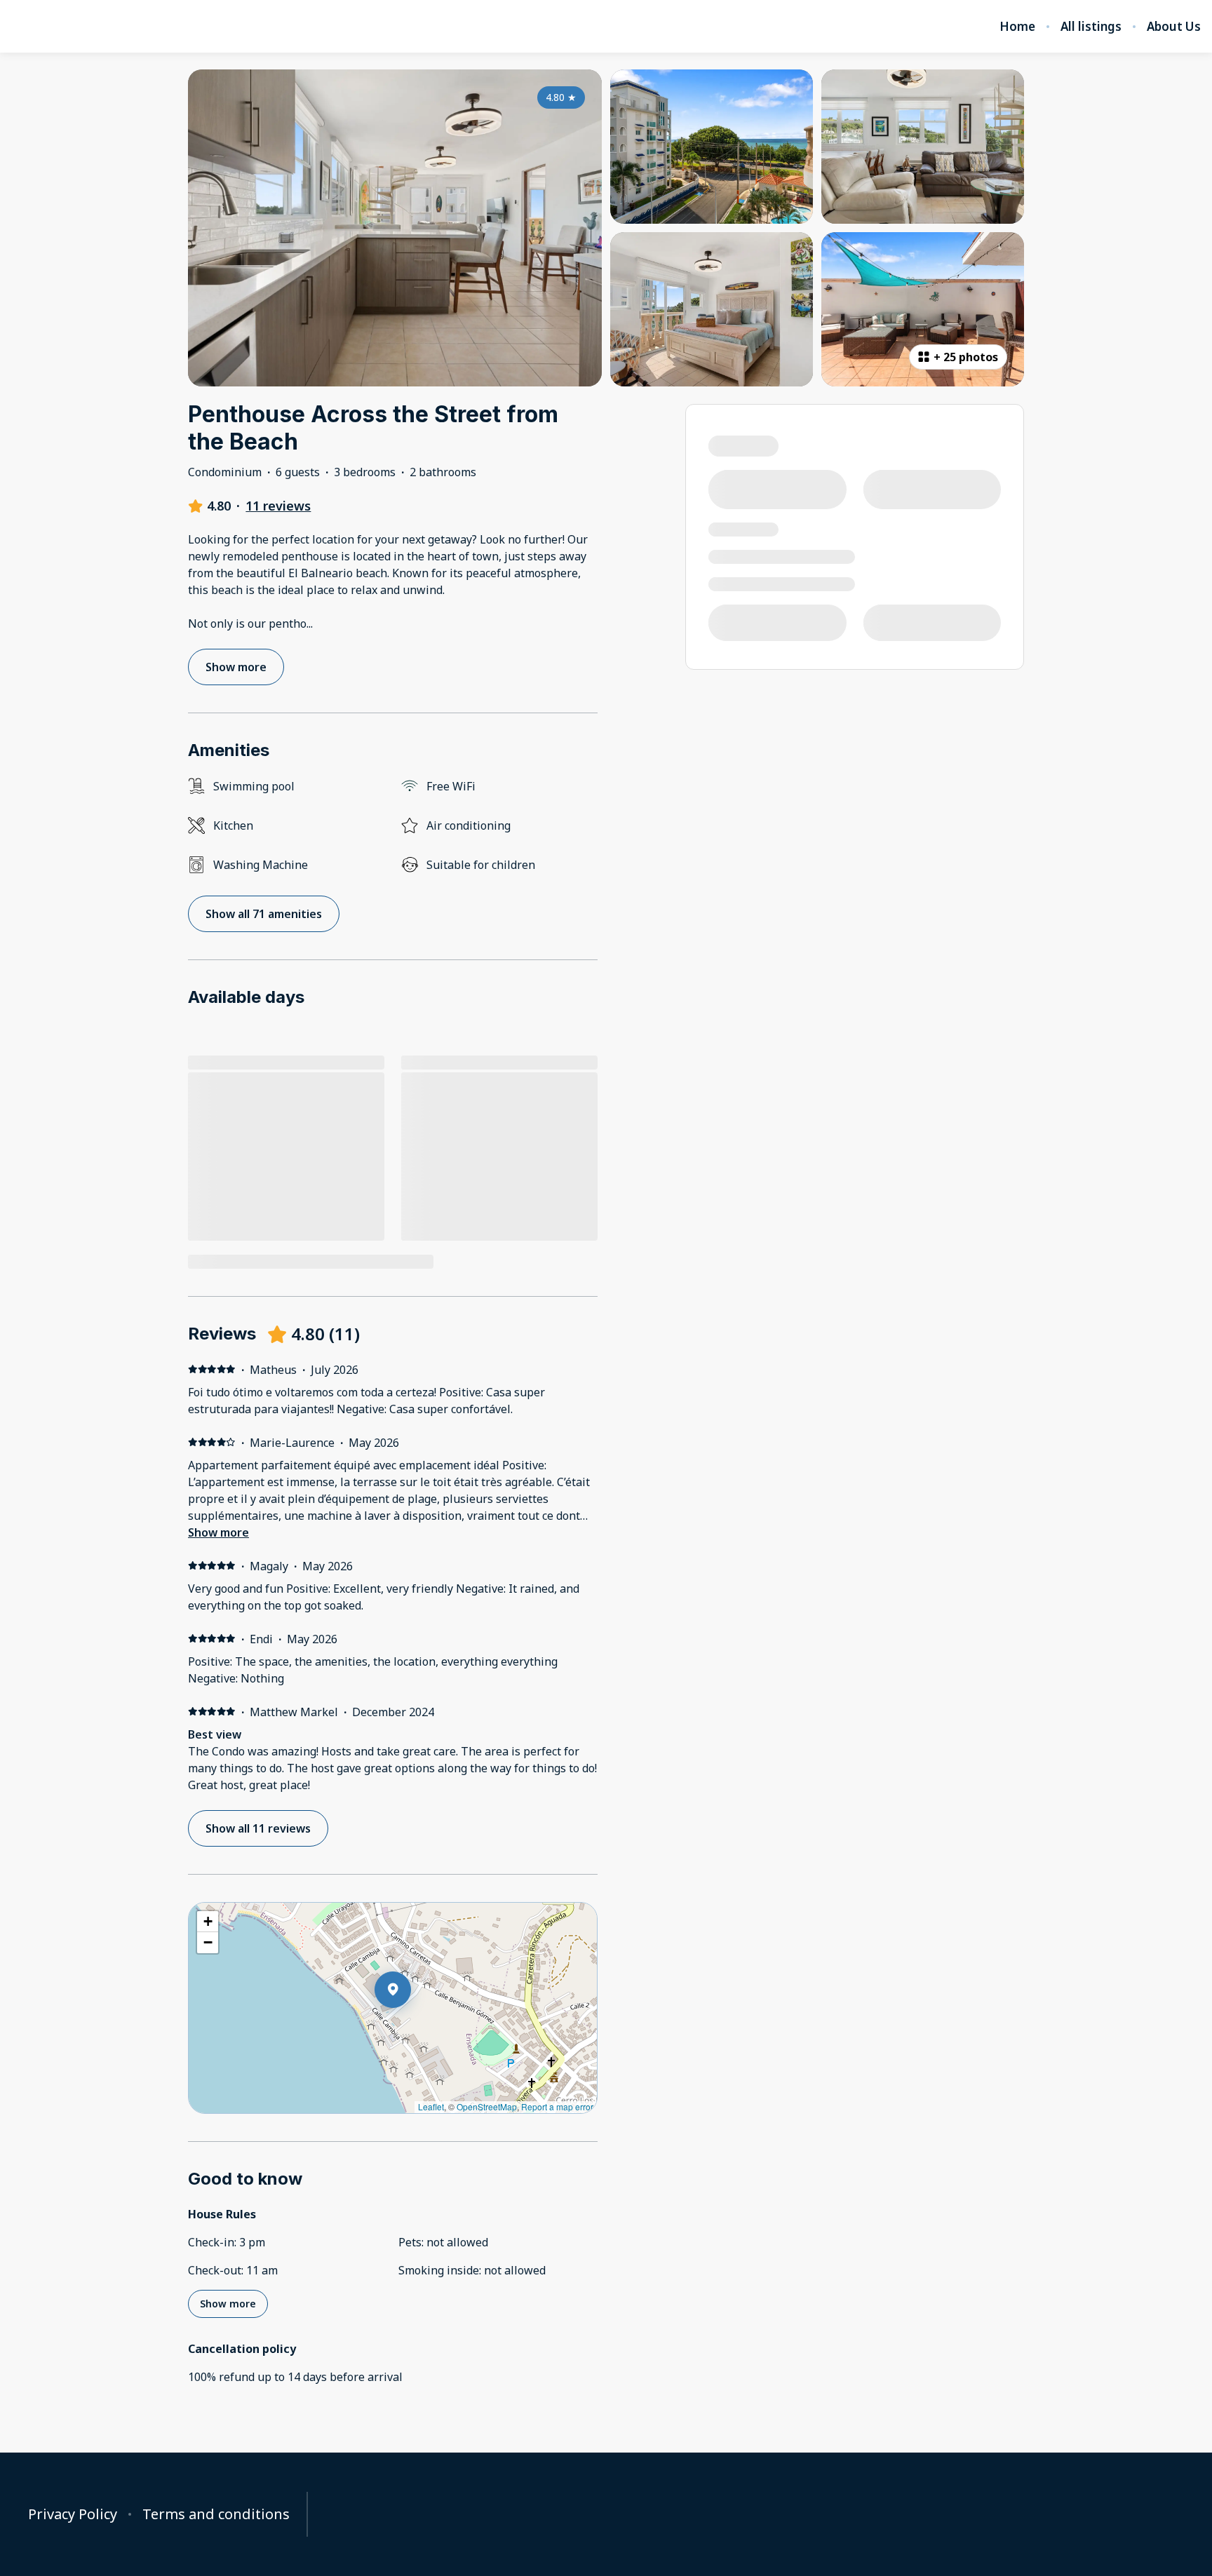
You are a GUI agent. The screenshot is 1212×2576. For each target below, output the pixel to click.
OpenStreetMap (487, 2106)
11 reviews (278, 506)
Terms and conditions (216, 2514)
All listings (1091, 27)
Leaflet (431, 2106)
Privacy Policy (73, 2514)
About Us (1174, 27)
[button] (411, 2026)
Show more (218, 1532)
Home (1017, 27)
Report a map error (557, 2106)
